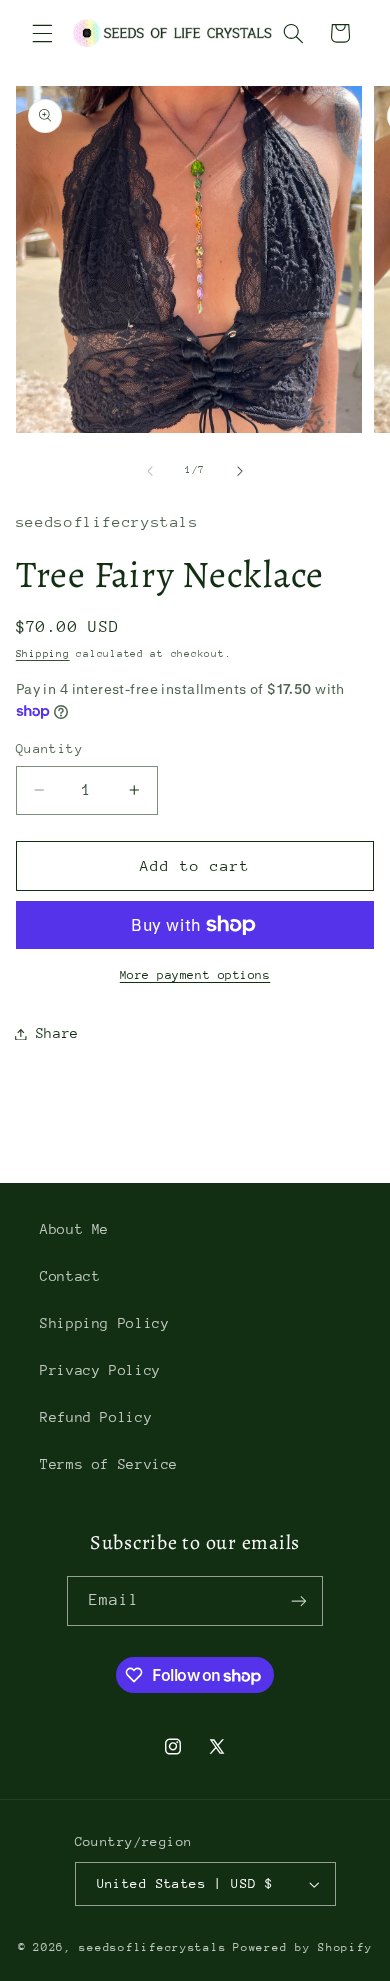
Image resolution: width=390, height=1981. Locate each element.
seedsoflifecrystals (152, 1947)
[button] (42, 33)
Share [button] (57, 1033)
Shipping (43, 654)
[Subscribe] (299, 1600)
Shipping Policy (104, 1323)
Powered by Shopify (302, 1947)
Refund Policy (96, 1417)
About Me (74, 1229)
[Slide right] (240, 471)
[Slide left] (150, 471)
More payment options (195, 975)
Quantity (49, 748)
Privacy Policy (100, 1370)
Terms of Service (109, 1464)
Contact (70, 1276)
